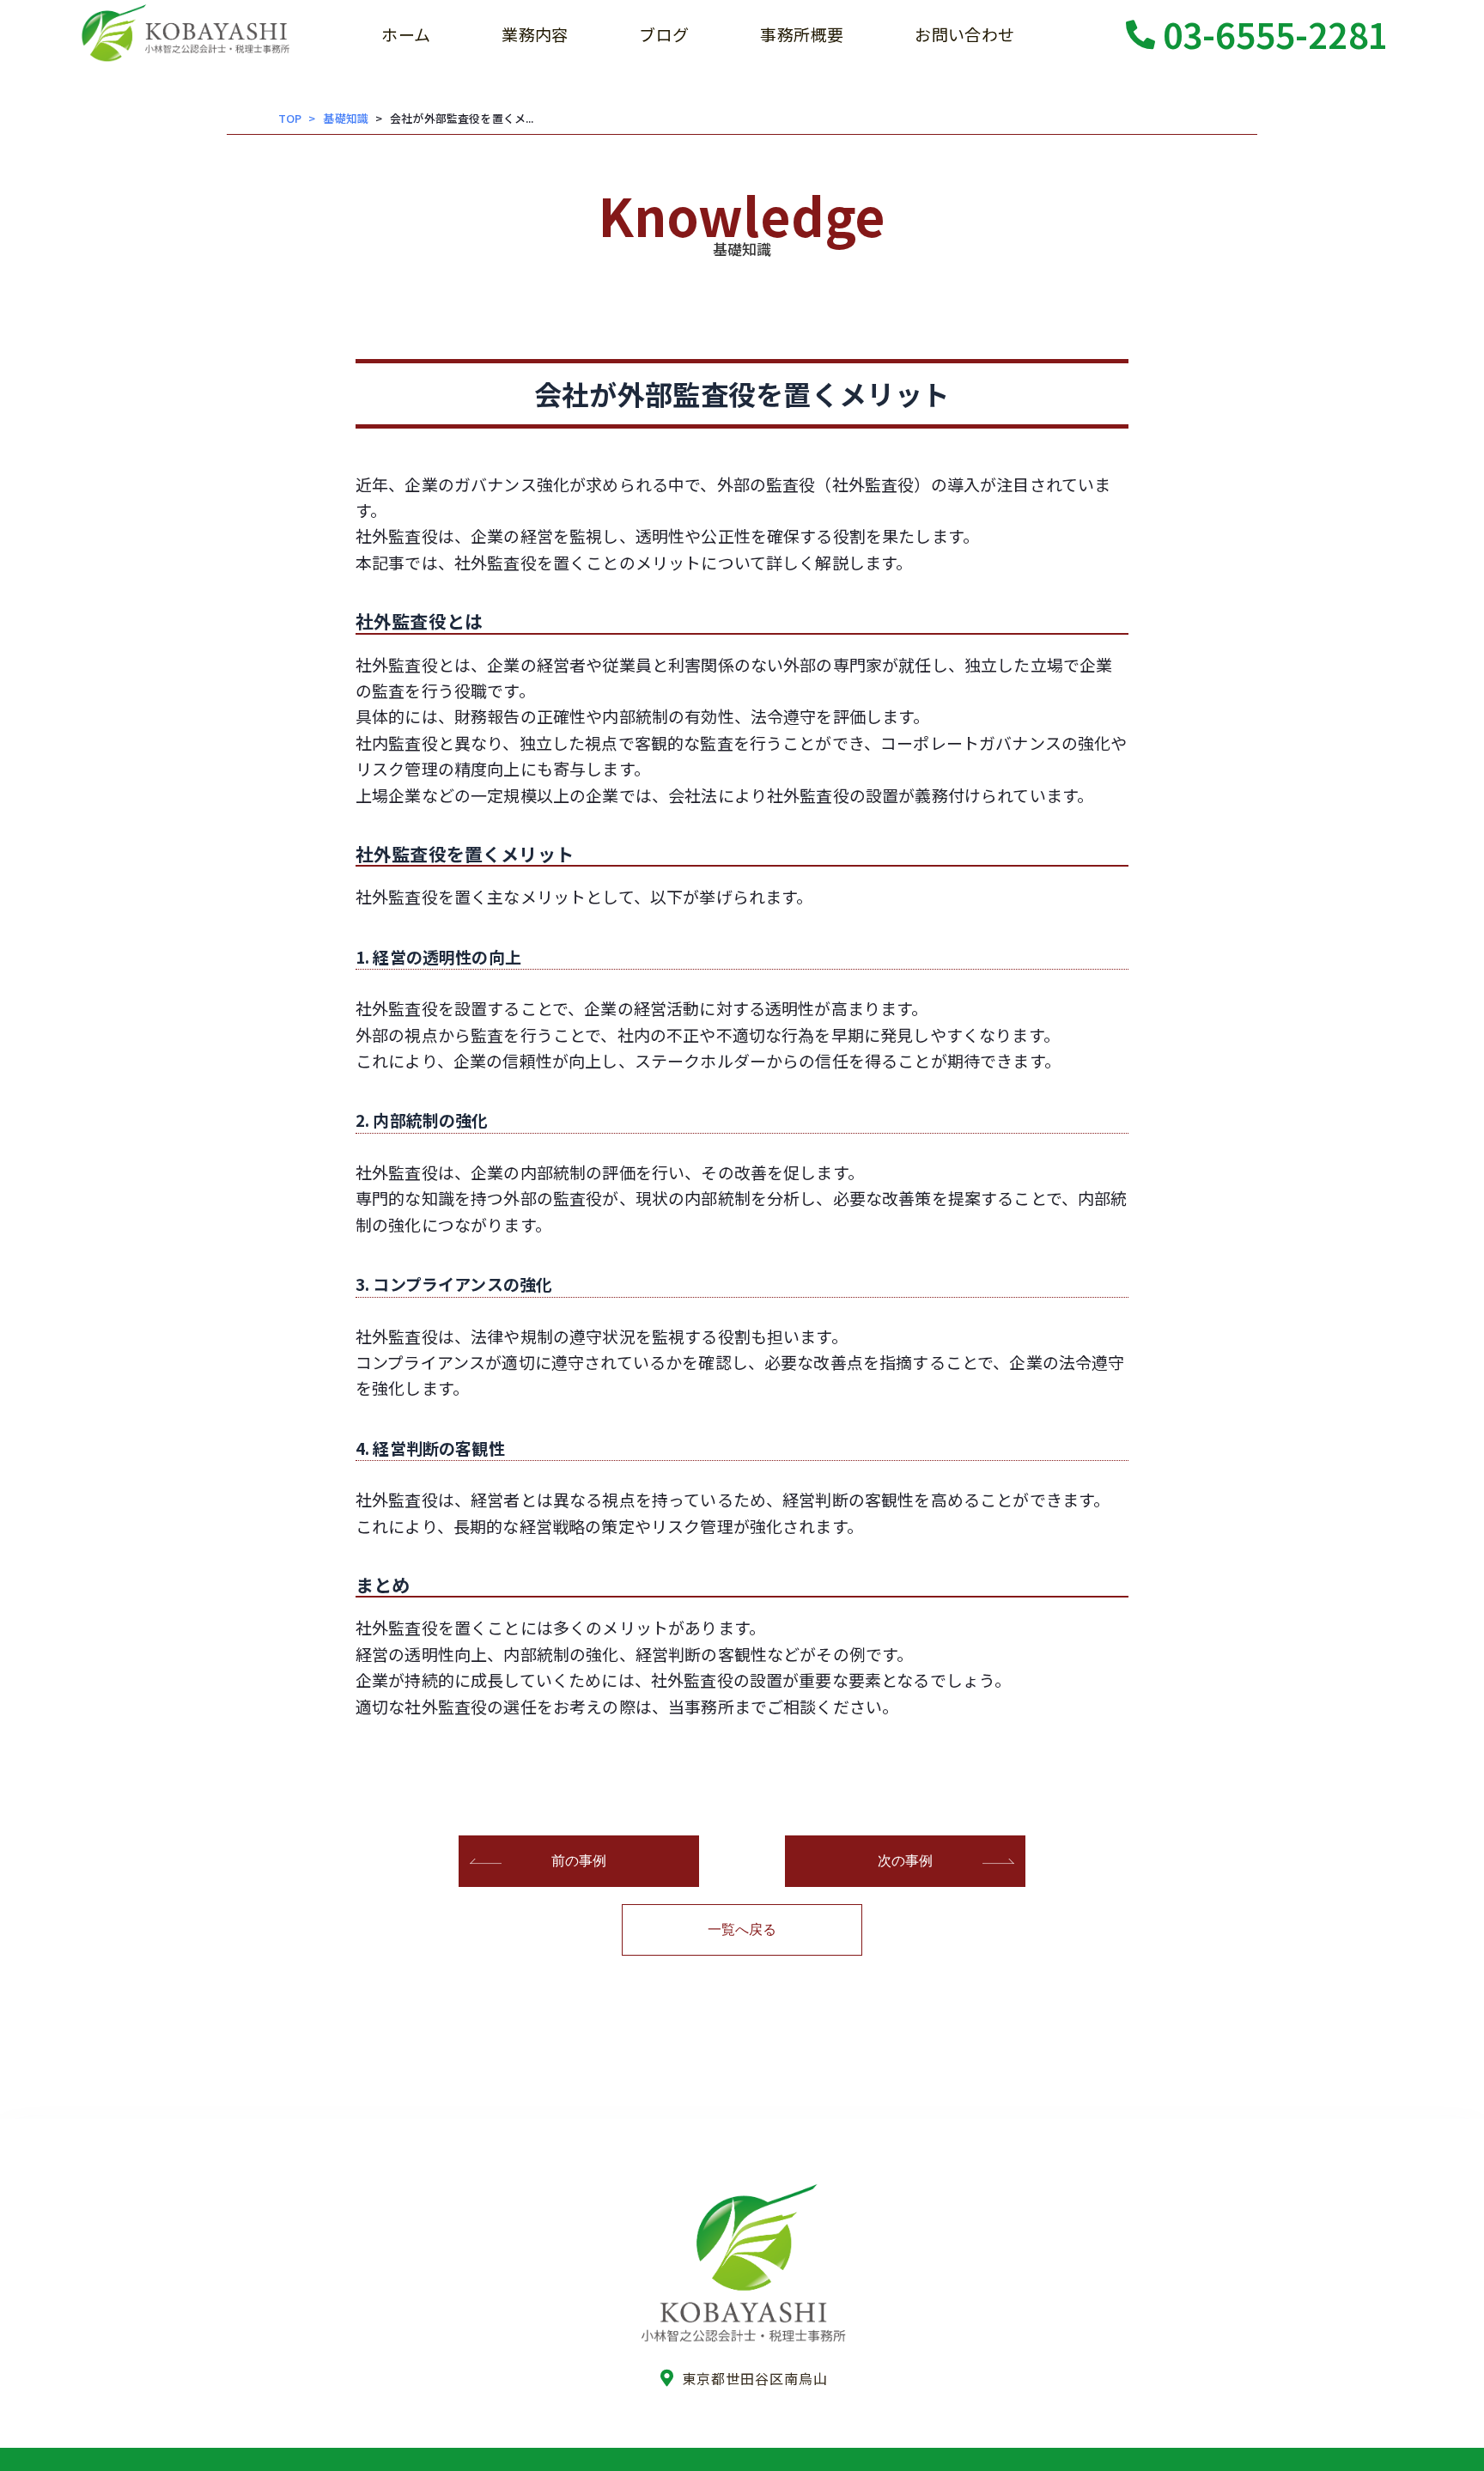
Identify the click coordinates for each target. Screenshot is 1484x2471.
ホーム (406, 34)
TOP (290, 118)
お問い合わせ (964, 34)
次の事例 (906, 1861)
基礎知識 (346, 118)
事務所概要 (802, 34)
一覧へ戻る (742, 1929)
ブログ (664, 34)
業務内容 (535, 34)
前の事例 (579, 1861)
